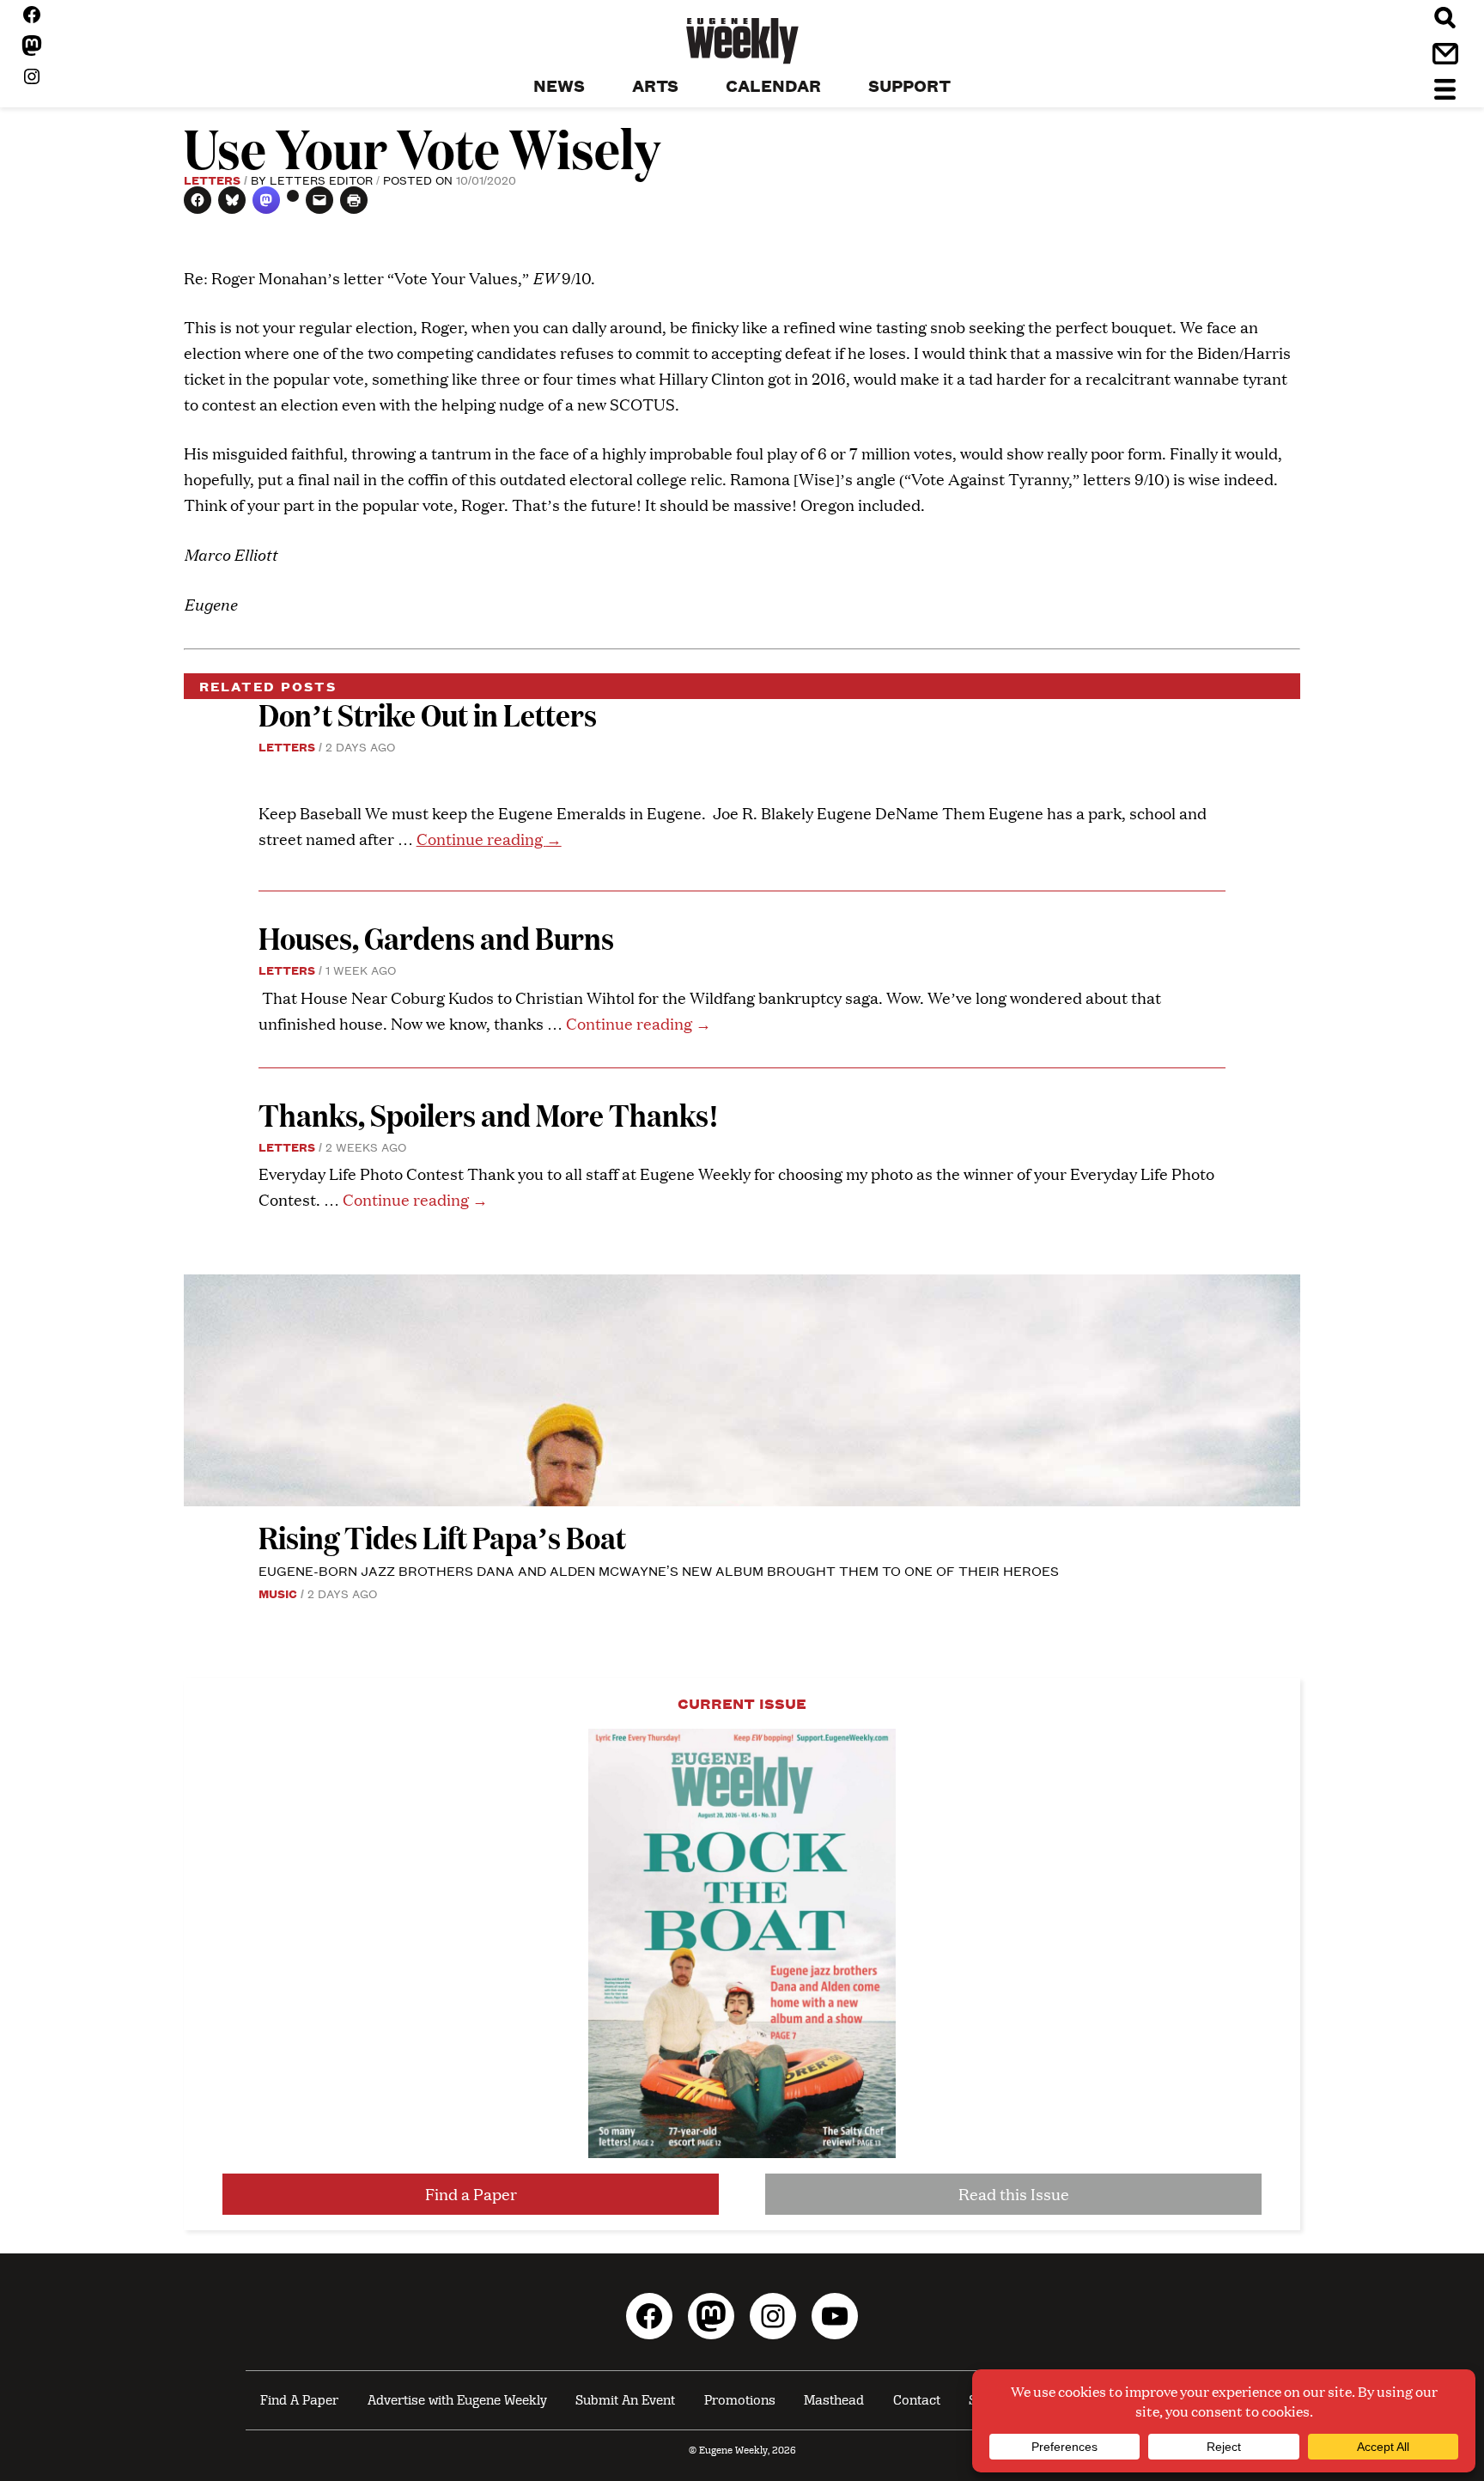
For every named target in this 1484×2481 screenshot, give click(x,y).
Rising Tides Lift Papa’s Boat (442, 1537)
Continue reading (489, 839)
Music (278, 1593)
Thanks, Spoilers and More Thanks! (489, 1114)
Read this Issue (1014, 2194)
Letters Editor (321, 179)
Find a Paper (471, 2194)
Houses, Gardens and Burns (439, 937)
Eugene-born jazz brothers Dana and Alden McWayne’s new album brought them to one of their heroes (659, 1570)
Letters (212, 179)
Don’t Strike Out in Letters (428, 714)
